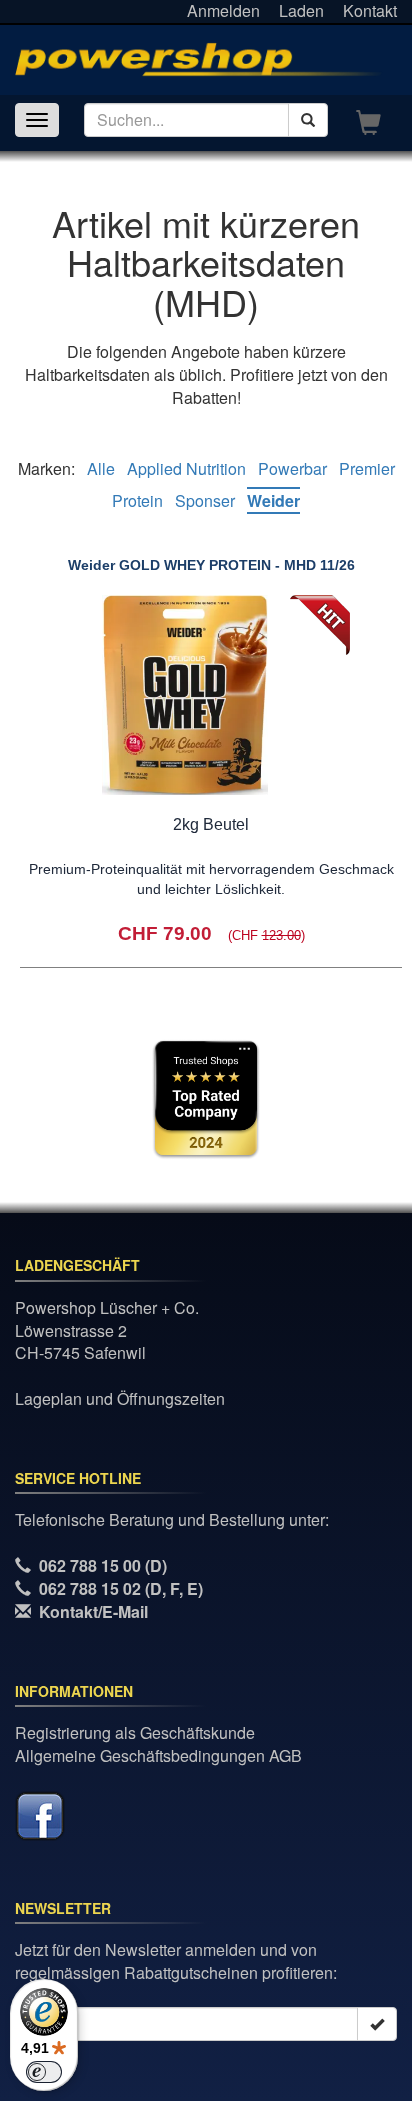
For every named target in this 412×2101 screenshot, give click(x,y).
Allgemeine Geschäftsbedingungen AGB (158, 1755)
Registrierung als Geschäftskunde (135, 1732)
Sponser (205, 500)
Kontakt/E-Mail (93, 1611)
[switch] (44, 2072)
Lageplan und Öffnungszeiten (120, 1398)
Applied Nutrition (186, 468)
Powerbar (292, 468)
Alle (101, 468)
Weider (273, 500)
